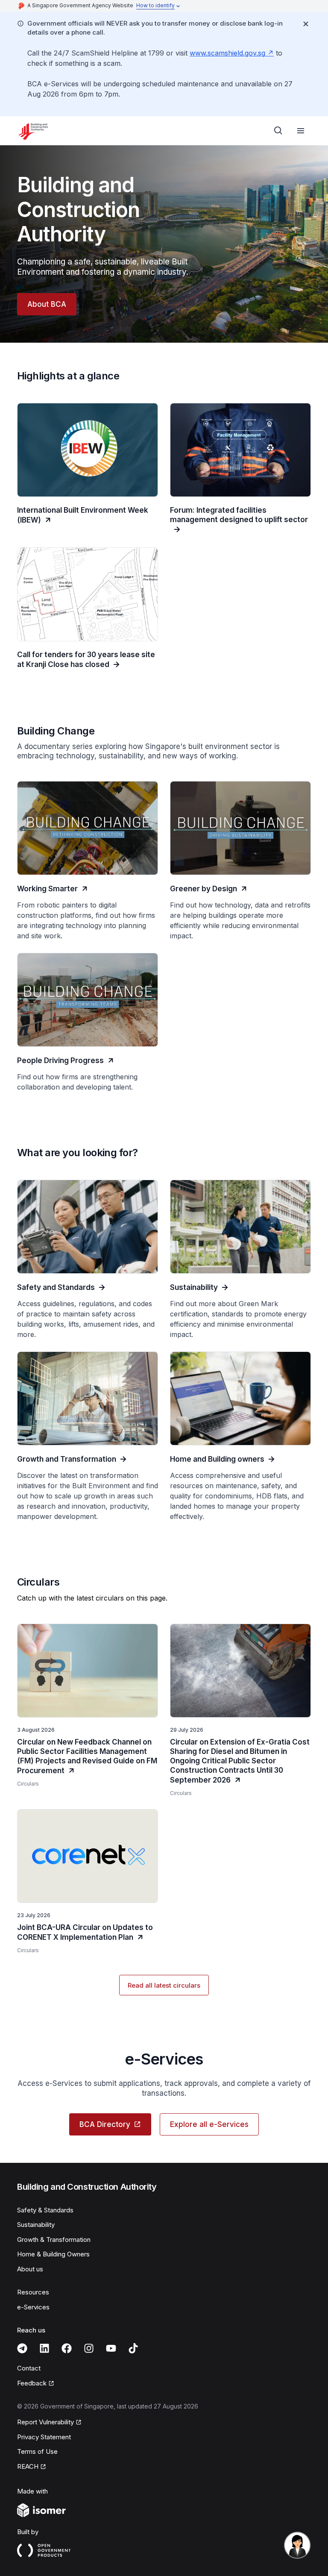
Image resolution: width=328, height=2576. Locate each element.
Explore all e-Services (209, 2124)
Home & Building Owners (53, 2254)
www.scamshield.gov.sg (227, 53)
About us (30, 2269)
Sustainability (36, 2225)
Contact (29, 2368)
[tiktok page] (133, 2348)
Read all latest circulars (164, 1985)
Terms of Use (37, 2451)
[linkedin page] (44, 2348)
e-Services (33, 2307)
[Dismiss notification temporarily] (306, 24)
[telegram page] (22, 2348)
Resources (33, 2292)
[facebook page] (67, 2348)
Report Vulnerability (45, 2422)
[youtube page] (111, 2348)
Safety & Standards (45, 2210)
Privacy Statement (44, 2437)
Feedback (32, 2383)
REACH (28, 2466)
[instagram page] (89, 2348)
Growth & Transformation (54, 2240)
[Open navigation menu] (301, 131)
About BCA (47, 304)
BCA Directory (105, 2124)
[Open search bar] (278, 131)
